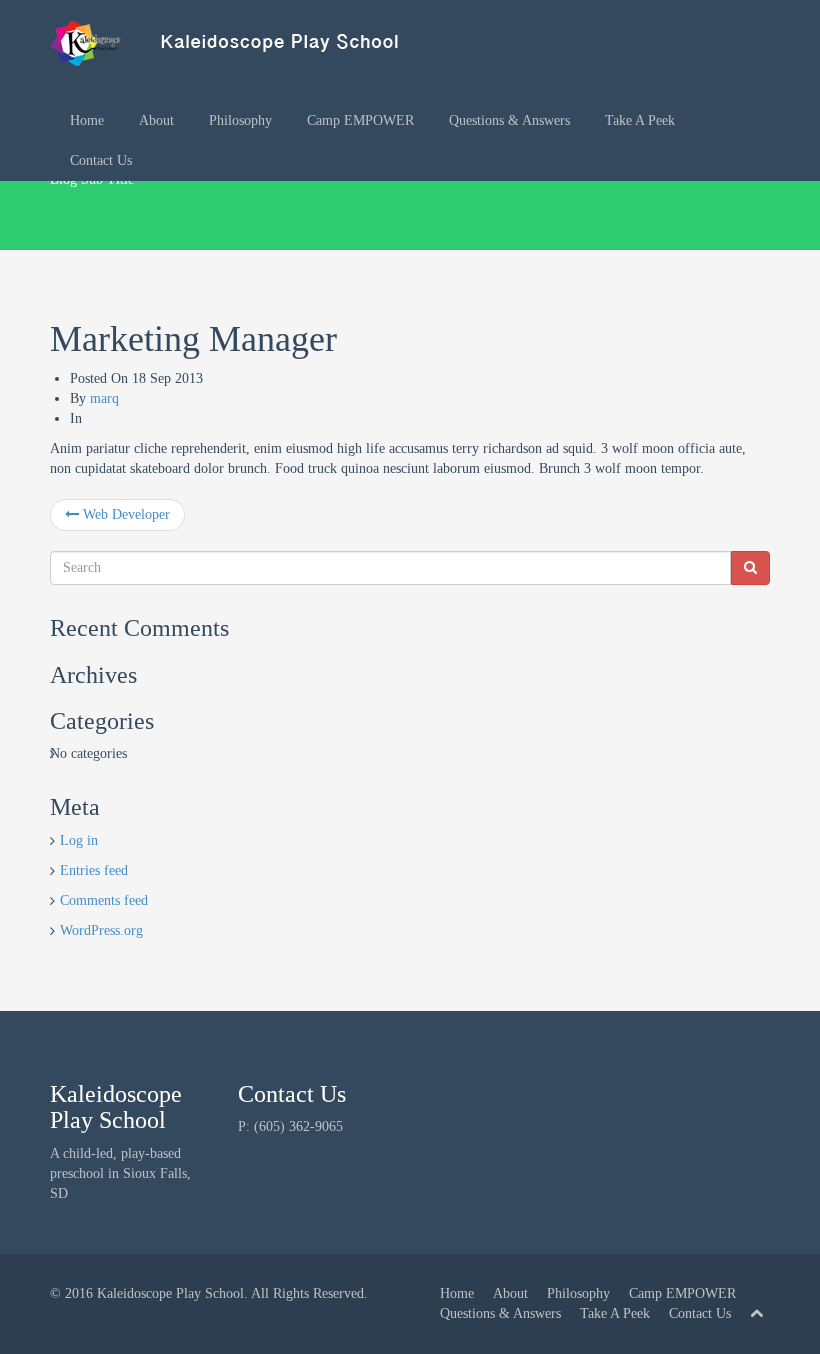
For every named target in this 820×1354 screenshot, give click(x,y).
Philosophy (240, 120)
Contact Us (101, 160)
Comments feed (104, 900)
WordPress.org (101, 930)
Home (87, 120)
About (156, 120)
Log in (79, 840)
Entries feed (94, 870)
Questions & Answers (509, 120)
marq (104, 398)
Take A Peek (640, 120)
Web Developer (124, 514)
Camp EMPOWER (360, 120)
